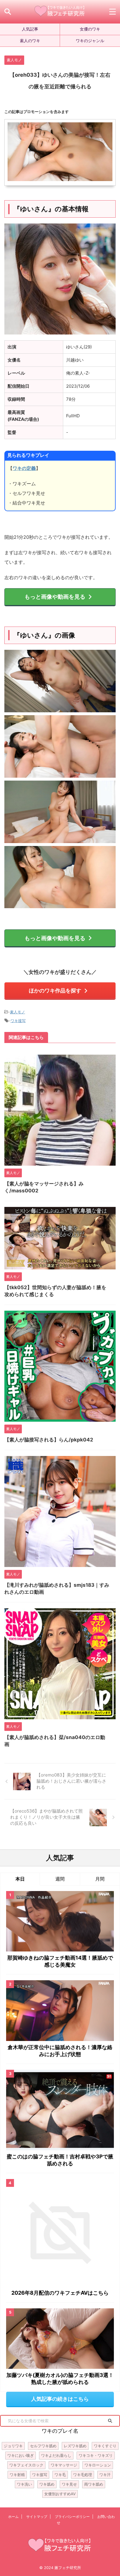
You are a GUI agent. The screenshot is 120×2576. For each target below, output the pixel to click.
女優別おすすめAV (60, 2494)
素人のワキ (30, 41)
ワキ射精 (17, 2475)
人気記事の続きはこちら (60, 2399)
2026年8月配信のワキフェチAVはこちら (60, 2293)
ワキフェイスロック (26, 2465)
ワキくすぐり (105, 2446)
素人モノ (17, 1012)
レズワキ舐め (75, 2446)
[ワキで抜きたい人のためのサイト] (60, 12)
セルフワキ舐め (43, 2446)
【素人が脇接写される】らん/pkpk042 (49, 1440)
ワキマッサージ (64, 2465)
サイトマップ (37, 2517)
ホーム (13, 2517)
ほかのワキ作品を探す (55, 991)
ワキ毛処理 (83, 2475)
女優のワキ (90, 29)
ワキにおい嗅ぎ (21, 2455)
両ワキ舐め (94, 2484)
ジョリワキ (13, 2446)
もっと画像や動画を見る (55, 597)
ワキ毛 (60, 2475)
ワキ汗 (105, 2475)
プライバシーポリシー (72, 2517)
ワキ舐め (47, 2484)
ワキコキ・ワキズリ (96, 2455)
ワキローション (98, 2465)
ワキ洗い (24, 2484)
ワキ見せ (69, 2484)
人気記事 (30, 29)
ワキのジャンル (90, 41)
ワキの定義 (24, 468)
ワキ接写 (18, 1021)
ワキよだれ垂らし (56, 2455)
